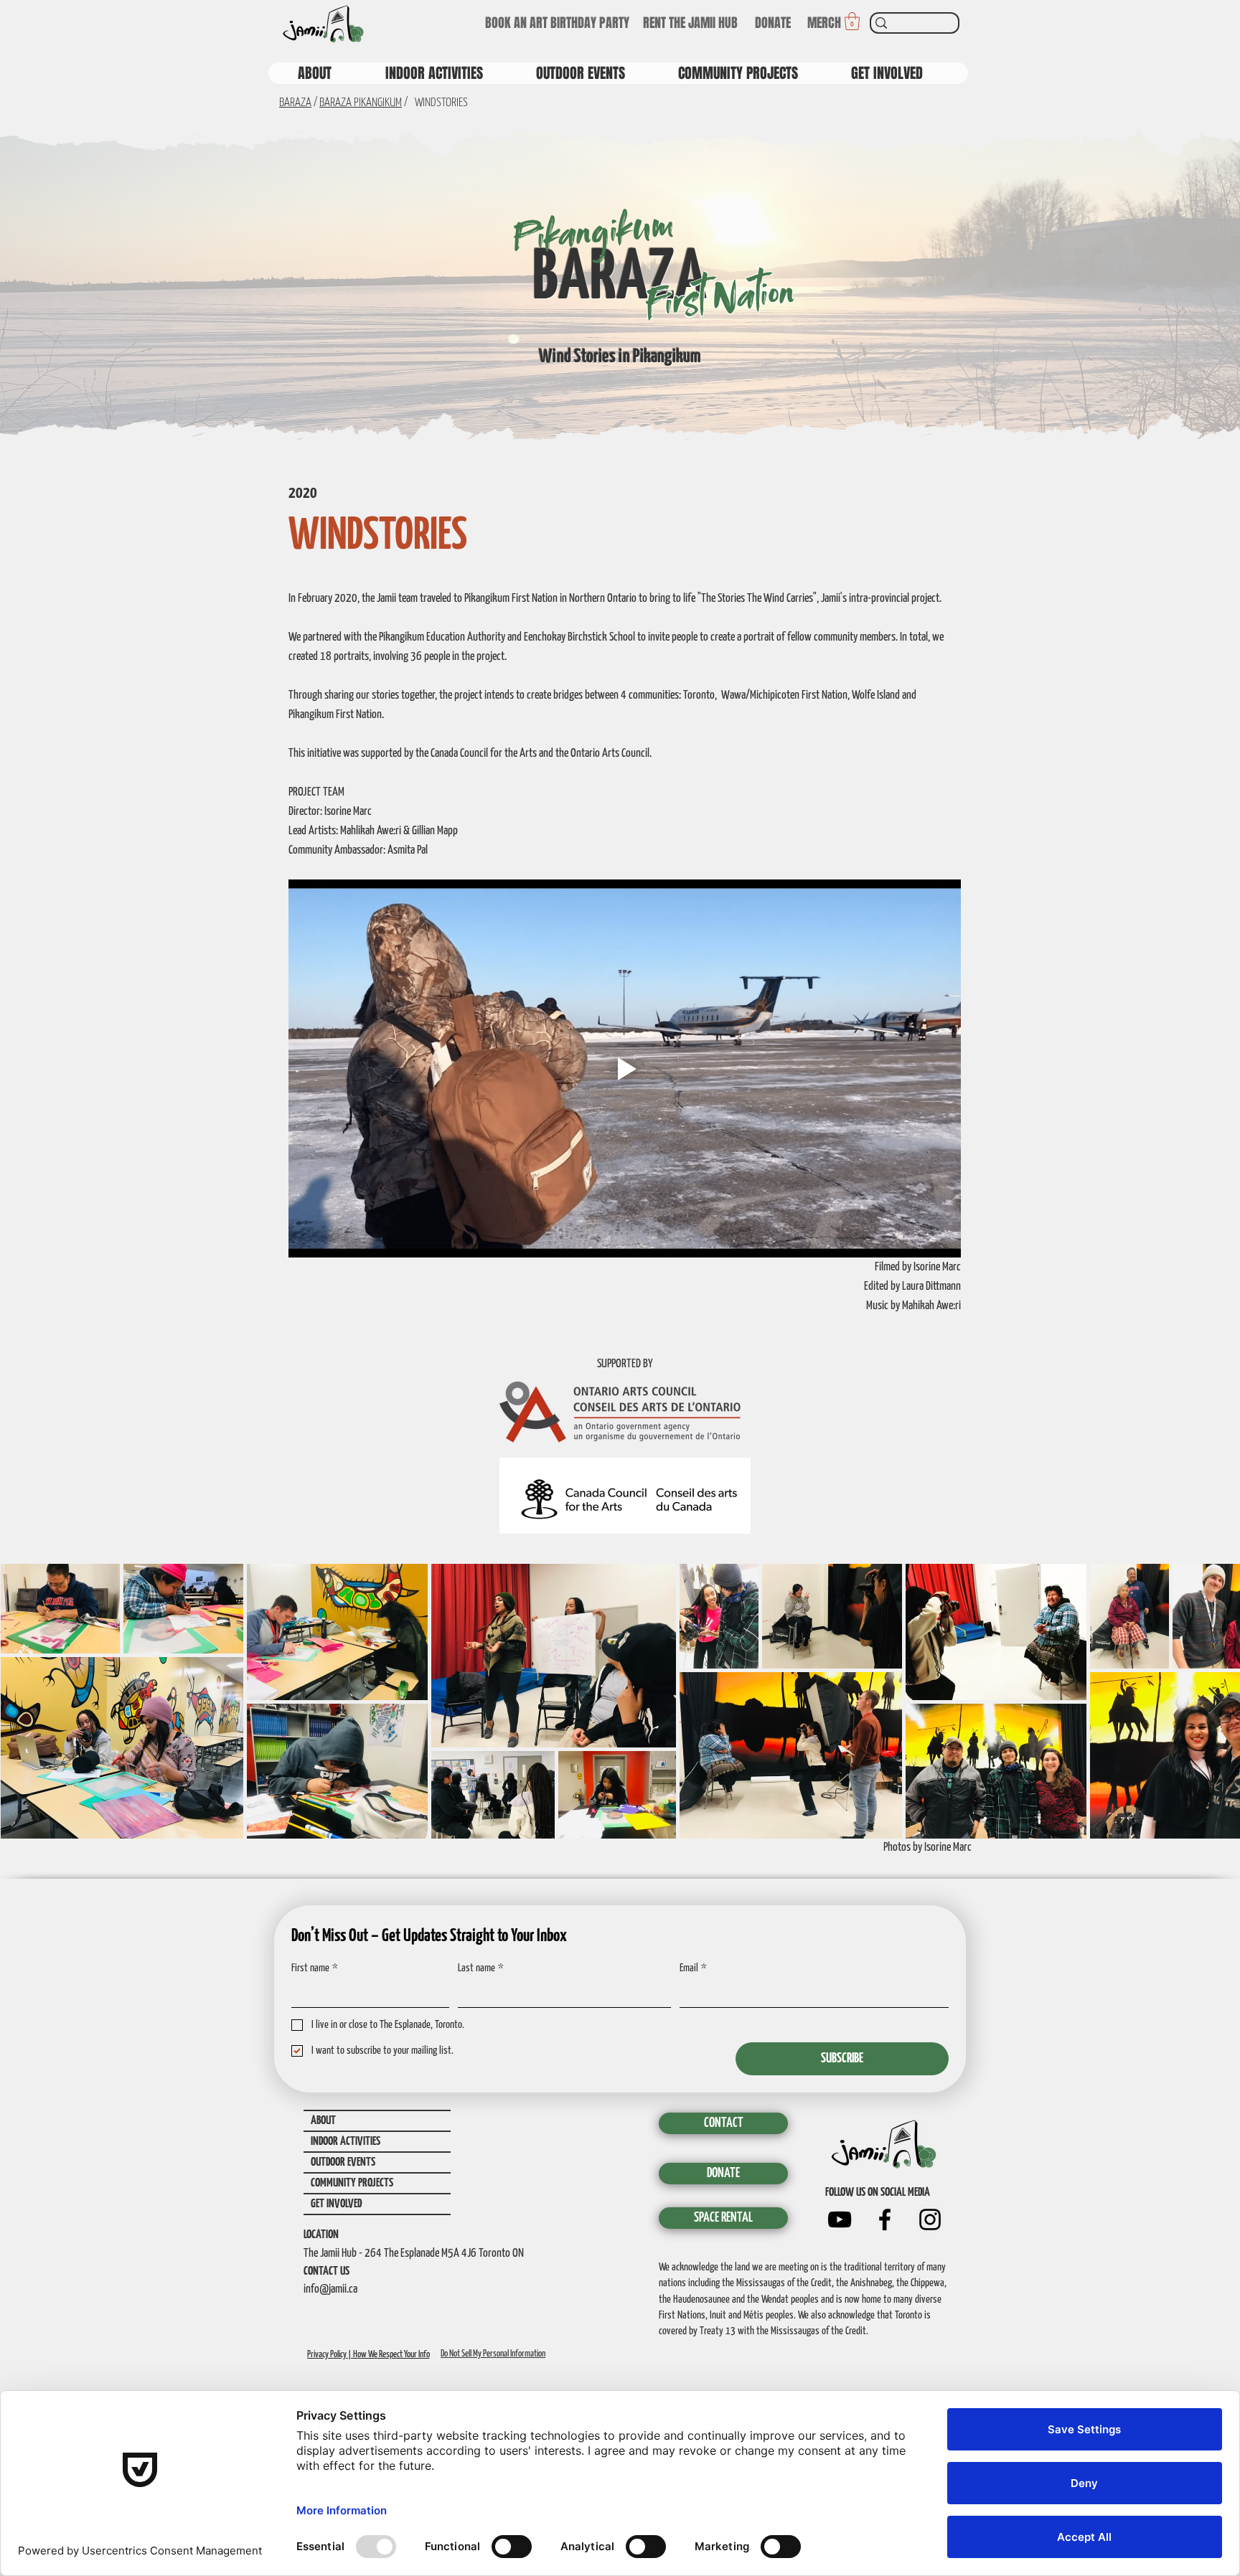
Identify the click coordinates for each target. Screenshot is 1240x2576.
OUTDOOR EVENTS (343, 2162)
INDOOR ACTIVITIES (346, 2142)
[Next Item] (1215, 1701)
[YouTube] (840, 2219)
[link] (852, 21)
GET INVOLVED (336, 2204)
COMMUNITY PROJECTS (352, 2183)
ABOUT (323, 2121)
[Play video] (625, 1068)
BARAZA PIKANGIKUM (361, 103)
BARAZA (295, 103)
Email (693, 1968)
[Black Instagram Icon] (930, 2219)
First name (315, 1968)
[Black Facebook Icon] (885, 2219)
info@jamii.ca (330, 2289)
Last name (481, 1968)
